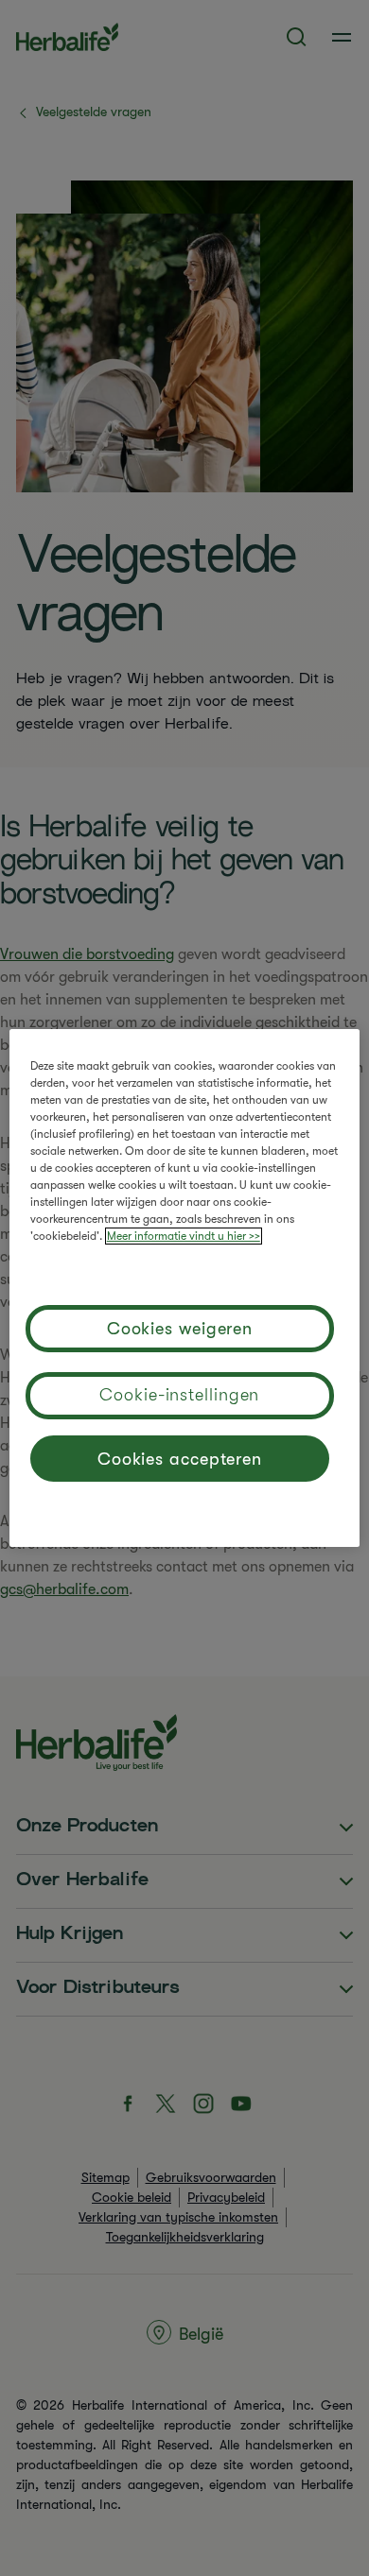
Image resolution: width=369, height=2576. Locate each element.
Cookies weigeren (180, 1329)
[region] (185, 1288)
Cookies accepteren (180, 1459)
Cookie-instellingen (179, 1395)
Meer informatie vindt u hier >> (184, 1236)
